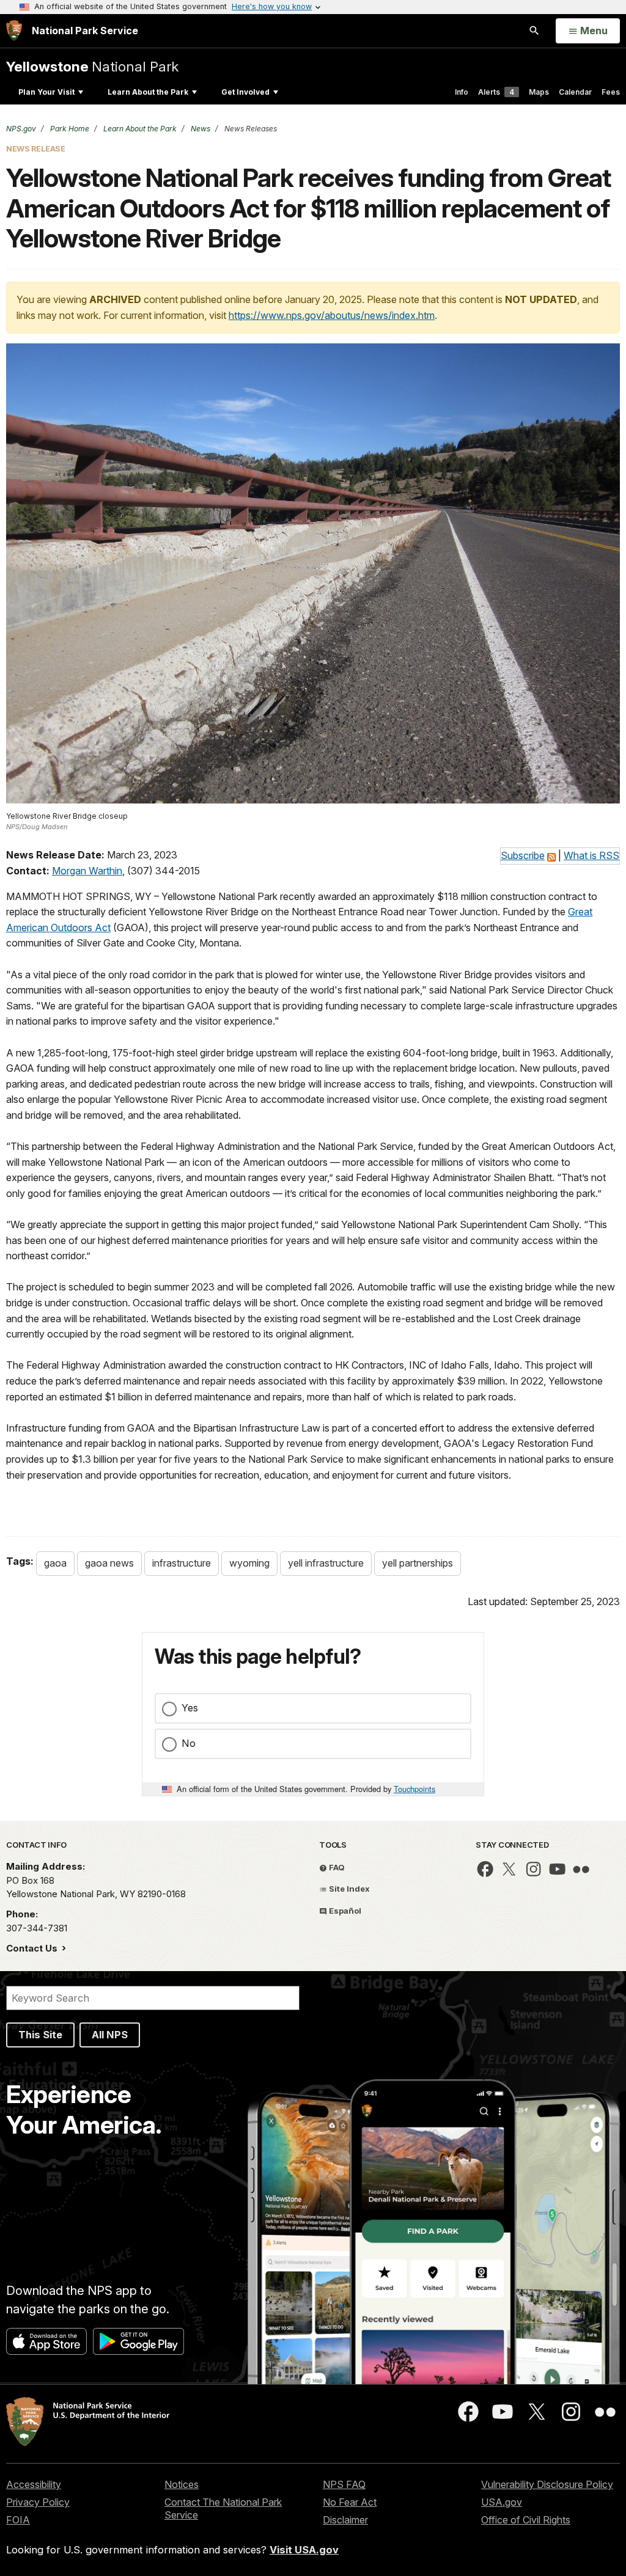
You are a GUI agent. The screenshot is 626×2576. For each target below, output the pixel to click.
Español (344, 1911)
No (189, 1743)
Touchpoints (414, 1789)
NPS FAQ (344, 2484)
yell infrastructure (326, 1563)
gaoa (55, 1563)
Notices (182, 2484)
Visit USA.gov (304, 2550)
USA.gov (502, 2502)
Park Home (69, 129)
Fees (611, 92)
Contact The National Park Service (223, 2508)
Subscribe (523, 855)
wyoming (249, 1563)
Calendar (575, 92)
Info (462, 92)
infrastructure (182, 1563)
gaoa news (109, 1563)
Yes (190, 1708)
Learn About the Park (148, 92)
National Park (92, 66)
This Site (40, 2035)
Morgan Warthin (87, 871)
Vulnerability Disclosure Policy (547, 2484)
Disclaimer (345, 2520)
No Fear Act (350, 2502)
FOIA (18, 2520)
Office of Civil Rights (526, 2520)
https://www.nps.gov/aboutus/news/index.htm (332, 315)
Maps (539, 92)
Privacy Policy (38, 2502)
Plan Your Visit (46, 92)
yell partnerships (418, 1563)
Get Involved (245, 92)
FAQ (336, 1867)
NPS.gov (21, 129)
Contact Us (33, 1948)
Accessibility (34, 2484)
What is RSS (591, 855)
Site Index (348, 1889)
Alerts (496, 92)
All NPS (110, 2035)
